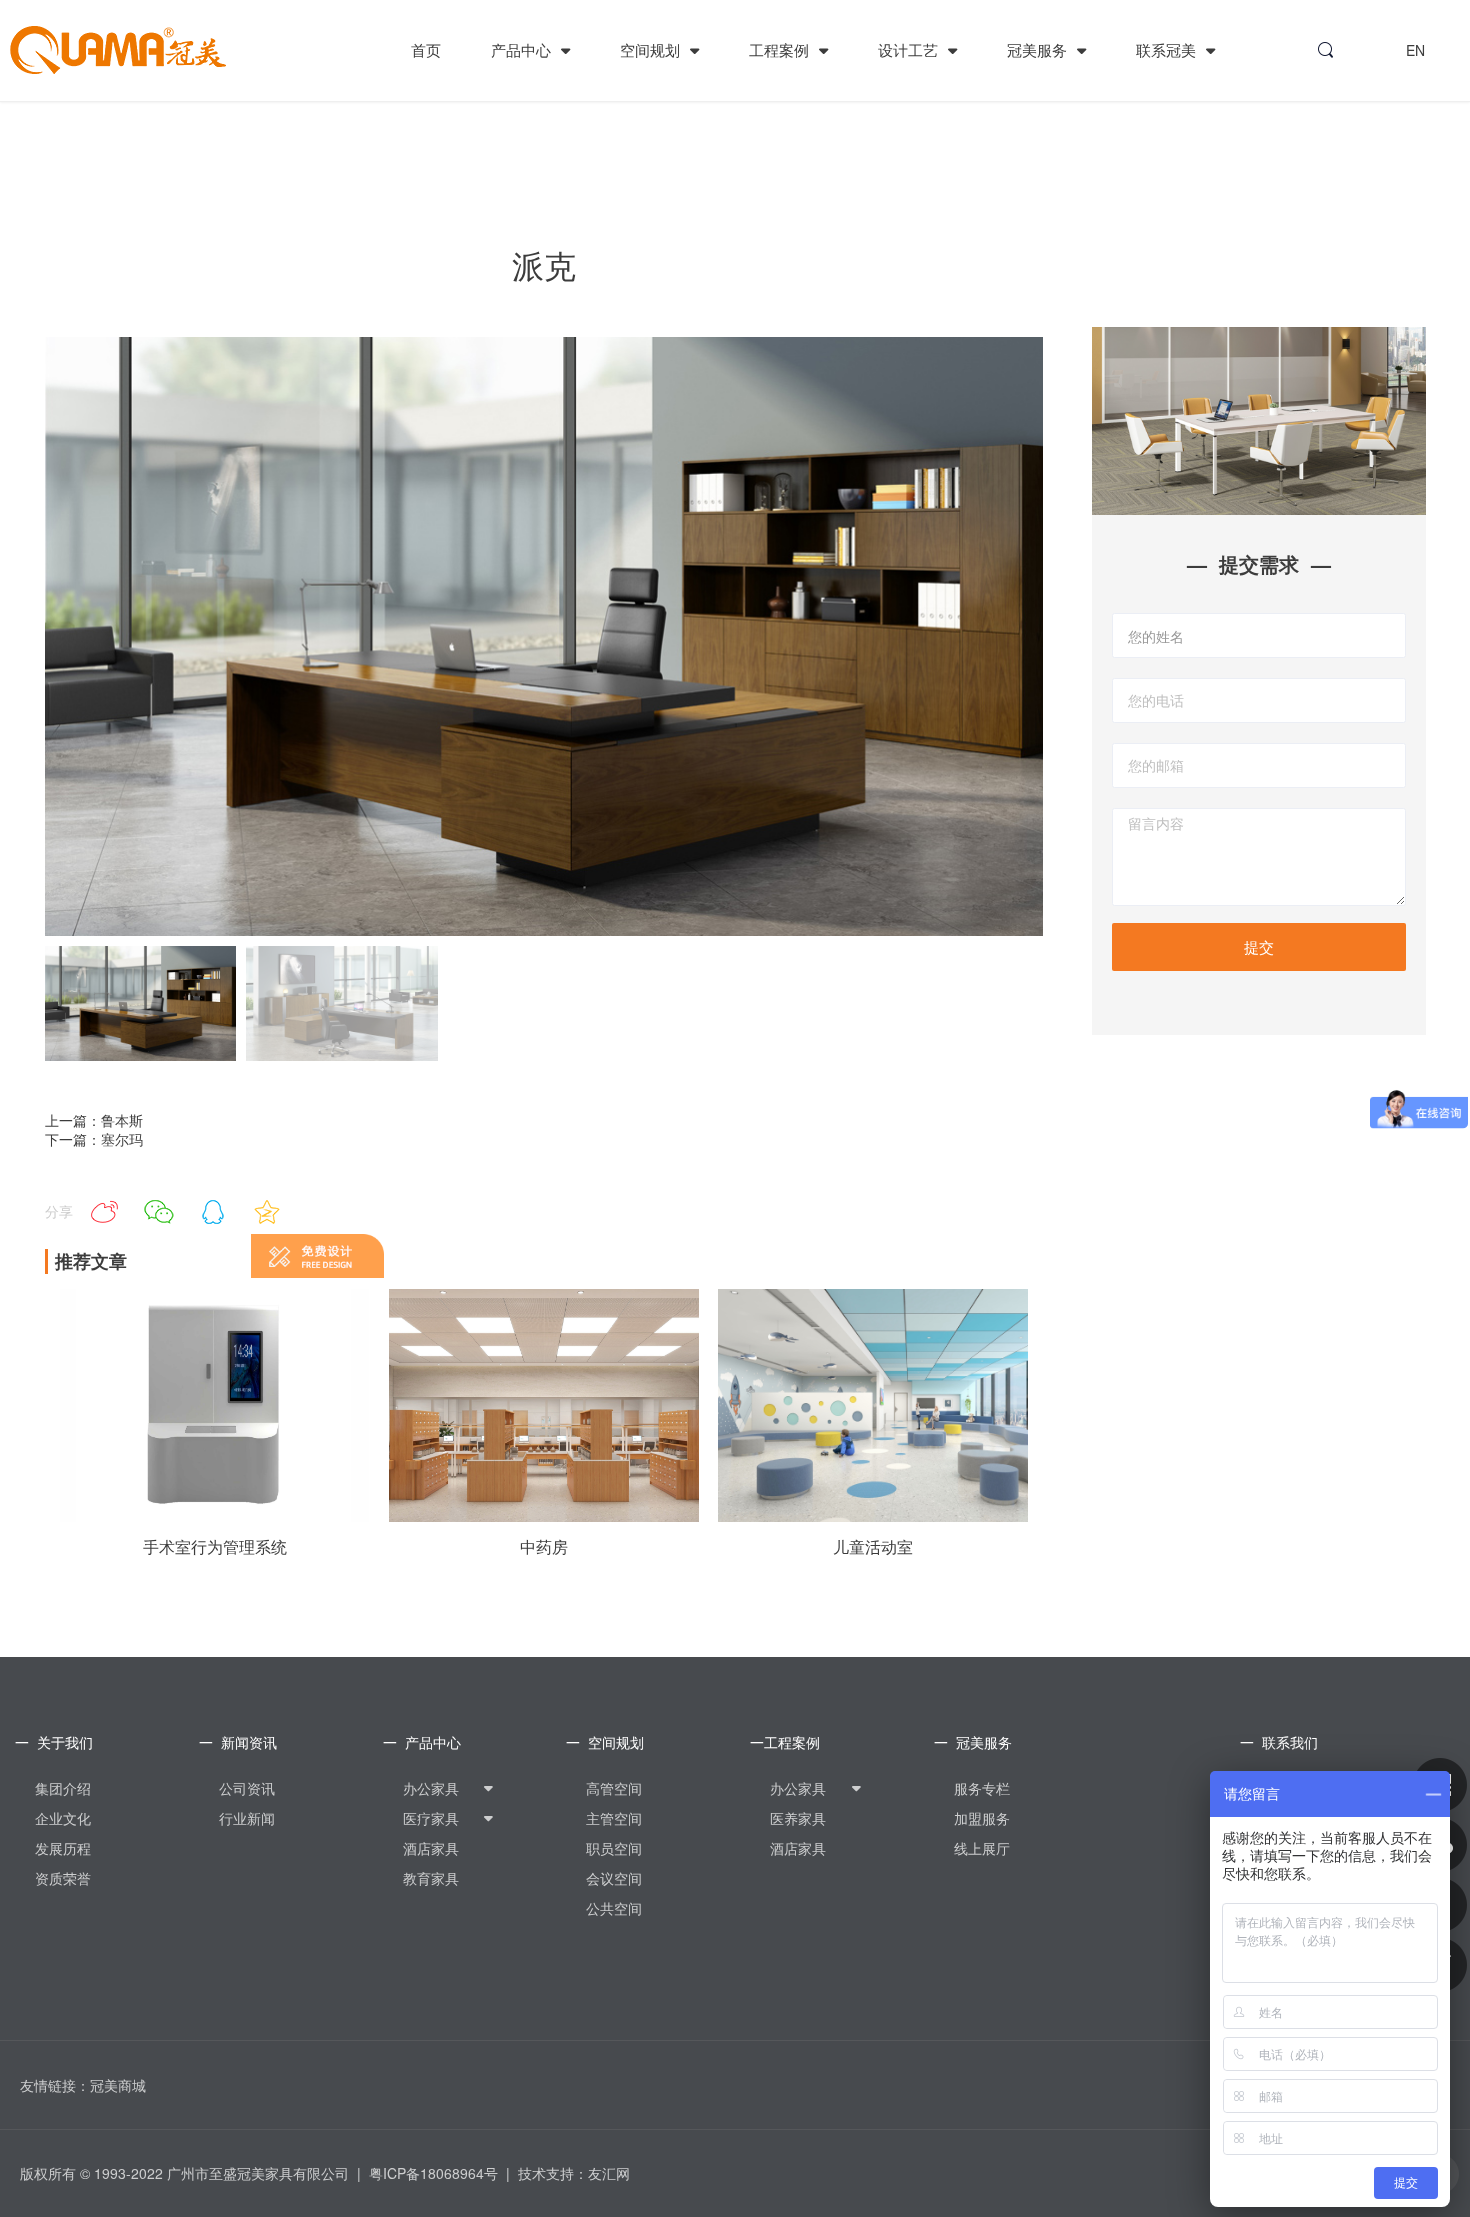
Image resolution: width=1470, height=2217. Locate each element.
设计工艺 (910, 49)
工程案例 (781, 49)
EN (1415, 50)
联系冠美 (1168, 49)
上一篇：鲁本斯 (94, 1120)
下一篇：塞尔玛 (94, 1139)
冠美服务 (1039, 49)
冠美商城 (118, 2085)
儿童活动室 (873, 1547)
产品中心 (523, 49)
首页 (426, 49)
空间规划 (652, 49)
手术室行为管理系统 (215, 1547)
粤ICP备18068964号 (433, 2173)
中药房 (544, 1547)
